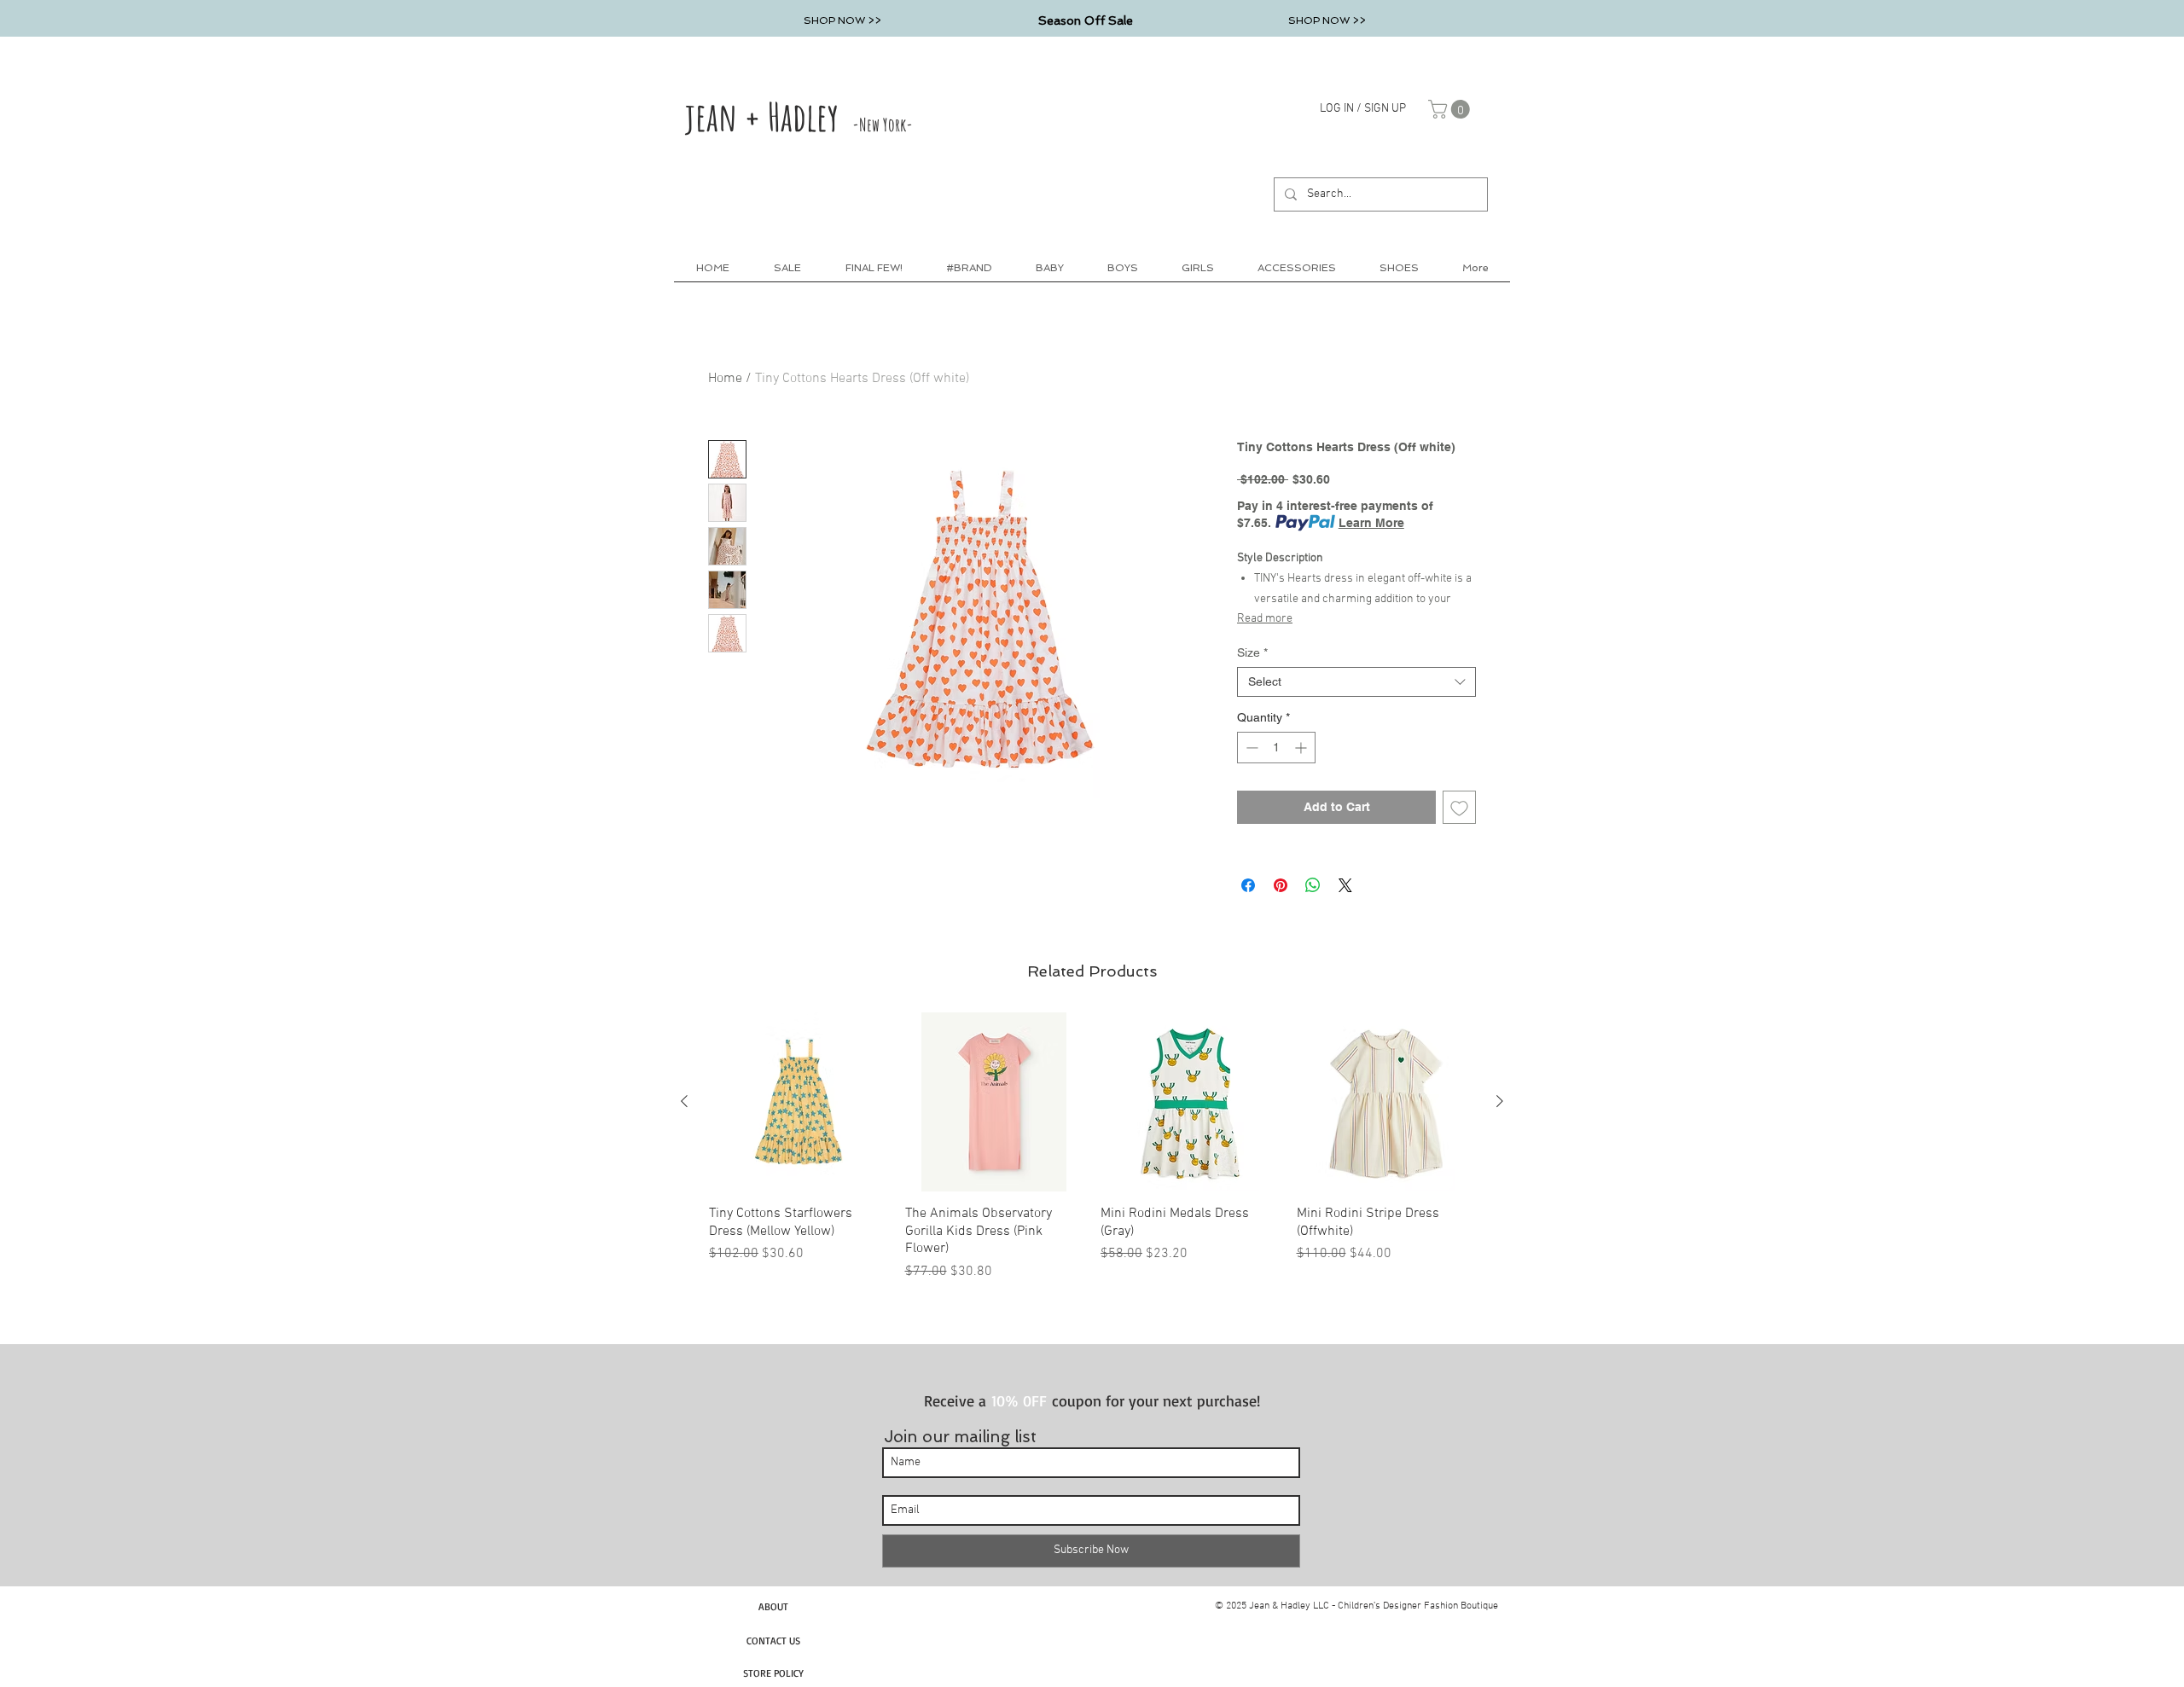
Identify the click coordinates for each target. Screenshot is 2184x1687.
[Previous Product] (684, 1101)
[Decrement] (1250, 748)
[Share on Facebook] (1248, 885)
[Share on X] (1345, 885)
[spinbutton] (1276, 748)
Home (725, 379)
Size (1252, 652)
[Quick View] (799, 1102)
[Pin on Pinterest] (1281, 885)
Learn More (1371, 523)
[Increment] (1302, 748)
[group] (1092, 1147)
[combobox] (1356, 682)
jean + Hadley (799, 116)
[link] (1451, 109)
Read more (1265, 619)
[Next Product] (1500, 1101)
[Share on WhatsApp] (1313, 885)
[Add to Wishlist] (1459, 807)
